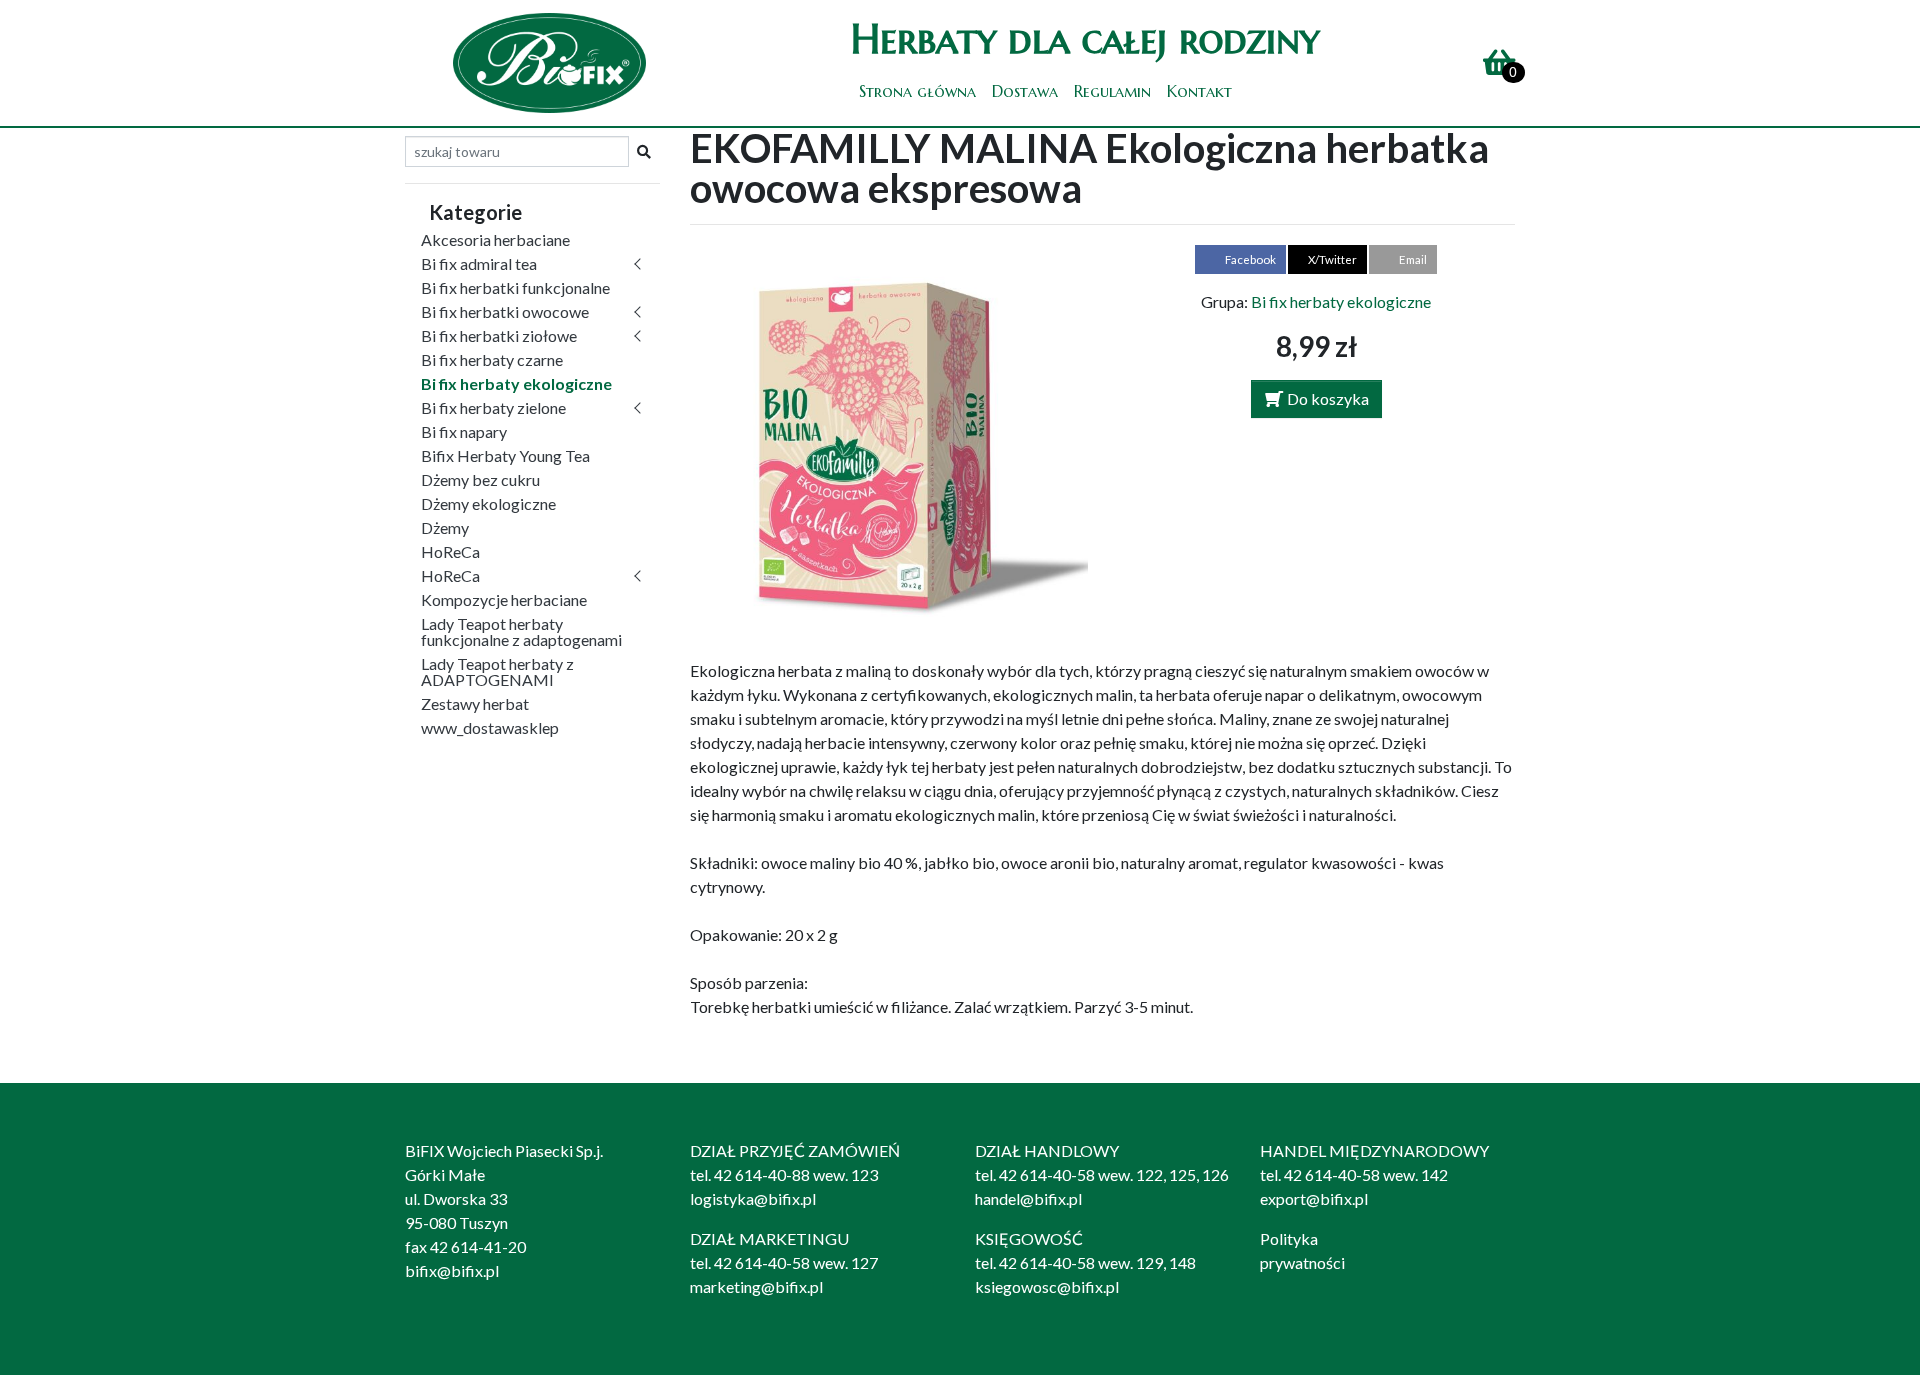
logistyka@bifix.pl (753, 1198)
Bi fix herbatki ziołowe (499, 335)
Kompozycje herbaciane (504, 599)
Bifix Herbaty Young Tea (505, 455)
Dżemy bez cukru (480, 479)
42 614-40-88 (762, 1174)
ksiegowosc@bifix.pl (1047, 1286)
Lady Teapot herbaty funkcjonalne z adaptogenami (521, 631)
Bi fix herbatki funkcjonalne (515, 287)
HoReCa (450, 551)
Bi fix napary (464, 431)
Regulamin (1112, 91)
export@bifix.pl (1314, 1198)
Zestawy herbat (475, 703)
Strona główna (917, 91)
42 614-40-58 (1047, 1174)
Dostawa (1025, 91)
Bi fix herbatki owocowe (505, 311)
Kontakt (1199, 91)
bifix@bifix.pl (452, 1270)
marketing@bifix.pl (756, 1286)
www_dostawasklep (490, 727)
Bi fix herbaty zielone (493, 407)
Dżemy (445, 527)
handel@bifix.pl (1028, 1198)
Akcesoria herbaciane (495, 239)
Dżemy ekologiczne (488, 503)
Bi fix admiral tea (479, 263)
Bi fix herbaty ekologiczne (516, 383)
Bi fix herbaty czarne (492, 359)
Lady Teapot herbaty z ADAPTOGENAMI (497, 671)
